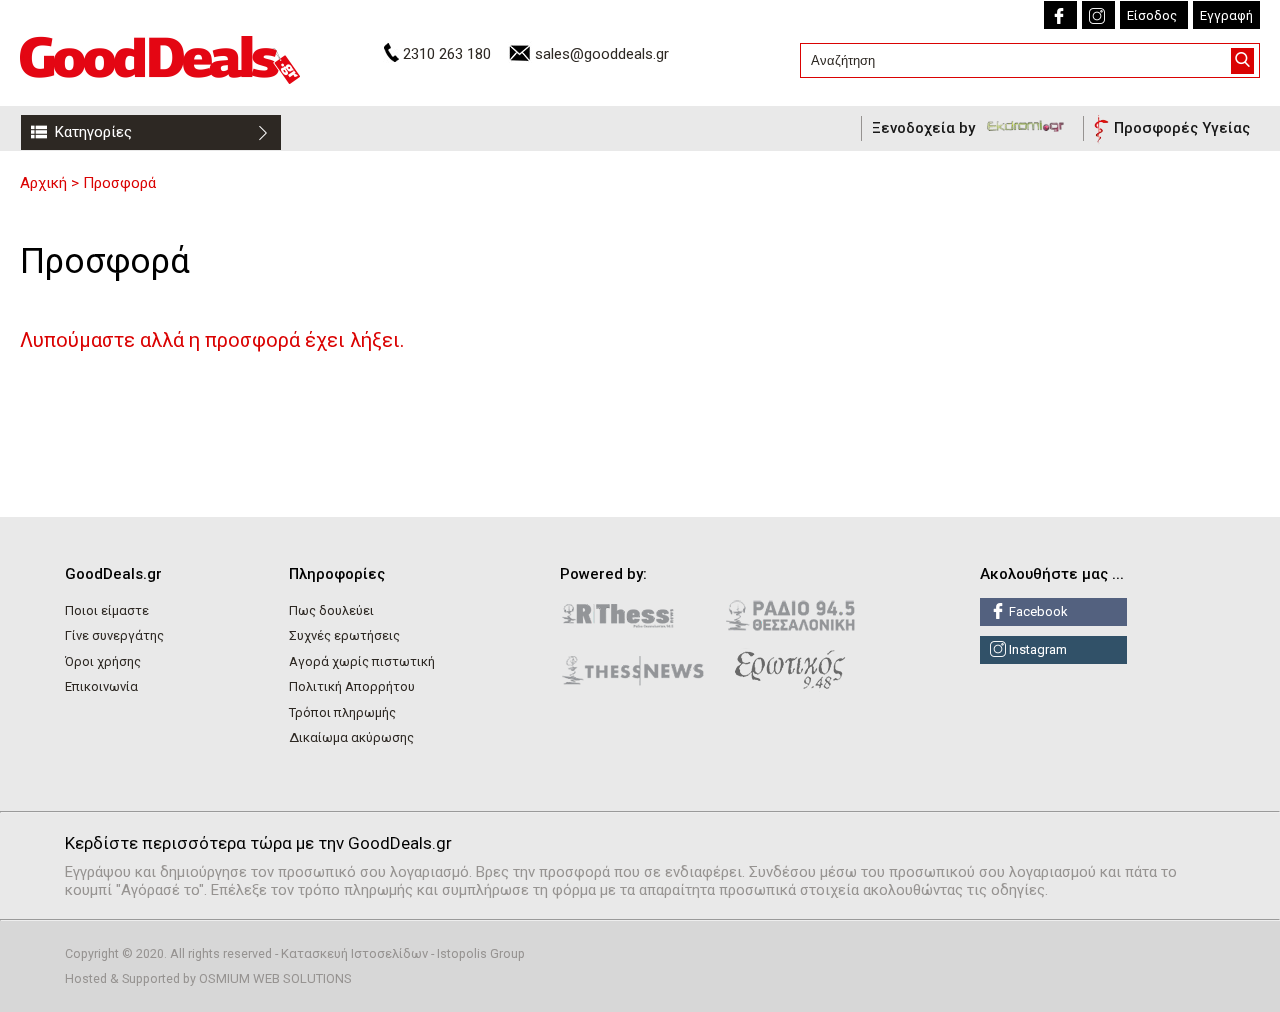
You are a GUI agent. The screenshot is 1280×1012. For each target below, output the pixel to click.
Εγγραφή (1226, 15)
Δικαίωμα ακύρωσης (351, 737)
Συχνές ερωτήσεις (344, 635)
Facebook (1037, 611)
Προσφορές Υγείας (1182, 128)
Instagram (1036, 649)
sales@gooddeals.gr (602, 54)
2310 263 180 (447, 54)
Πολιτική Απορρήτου (352, 686)
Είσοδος (1152, 15)
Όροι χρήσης (103, 661)
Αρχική (43, 183)
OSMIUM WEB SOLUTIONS (275, 978)
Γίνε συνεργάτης (114, 635)
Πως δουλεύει (331, 610)
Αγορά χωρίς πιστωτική (362, 661)
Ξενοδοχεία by (925, 128)
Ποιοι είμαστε (107, 610)
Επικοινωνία (101, 686)
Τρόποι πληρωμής (342, 712)
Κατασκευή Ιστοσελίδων (354, 953)
